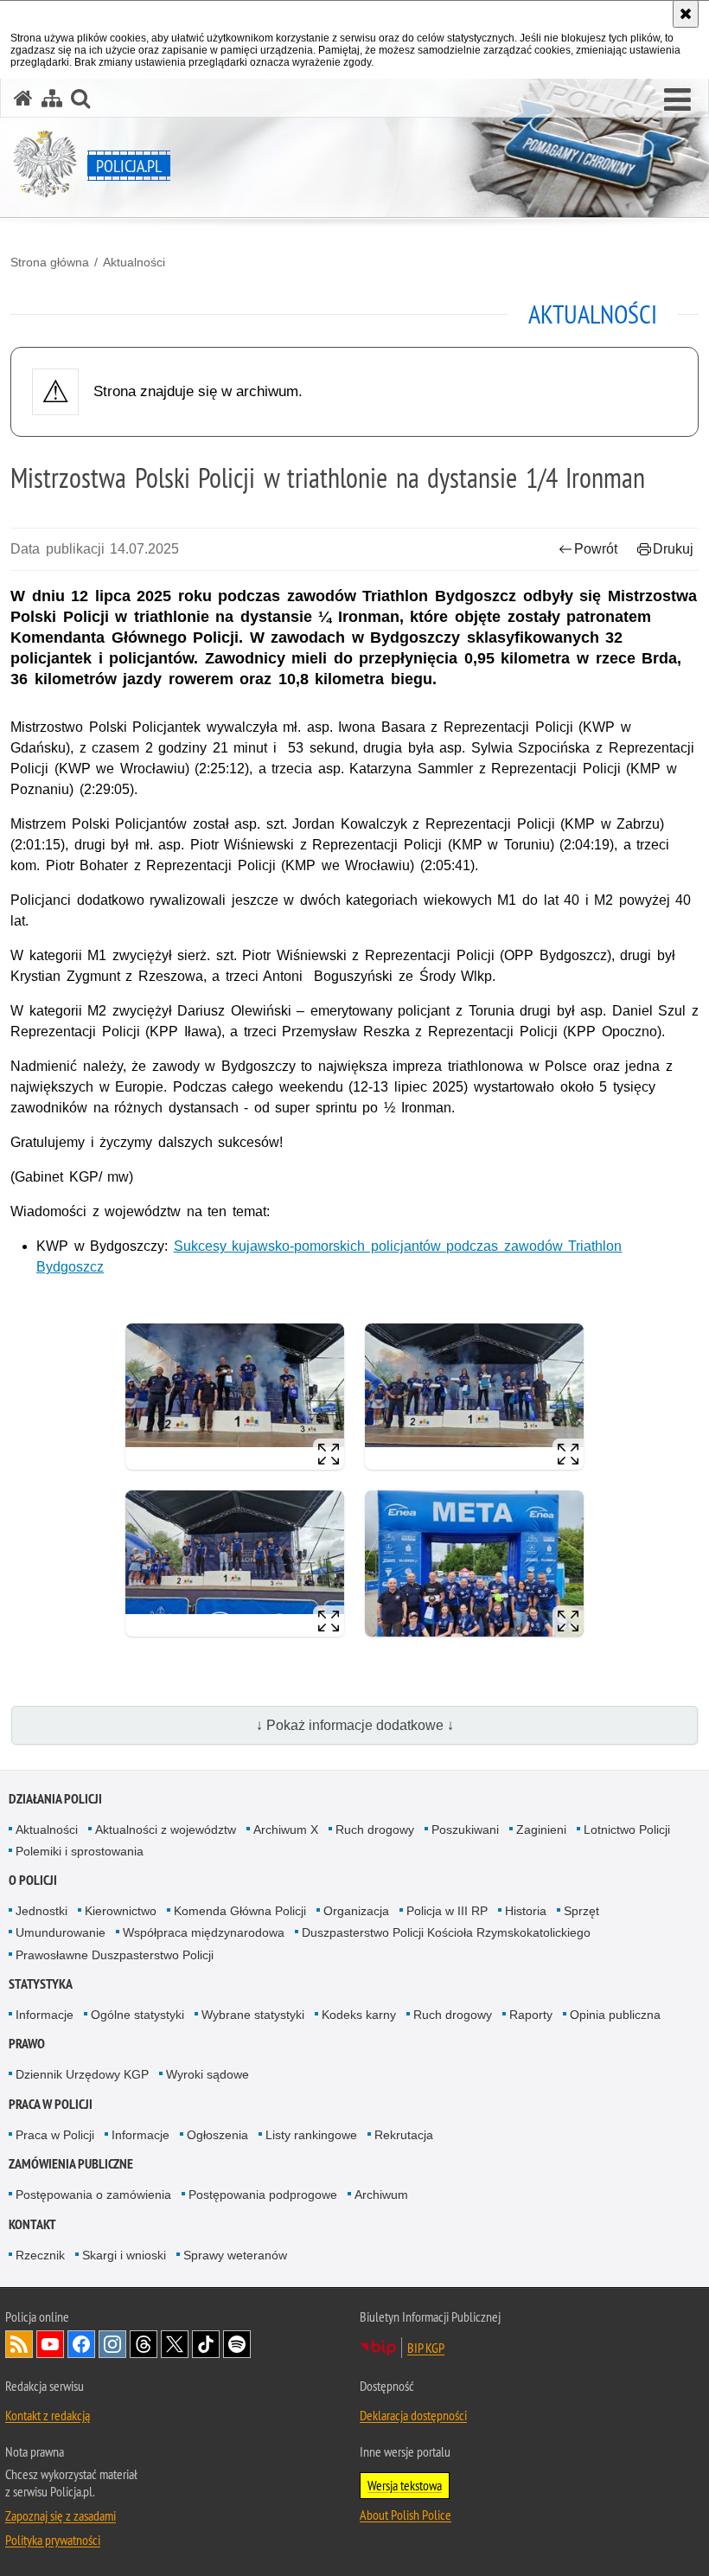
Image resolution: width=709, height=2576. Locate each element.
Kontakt (32, 2224)
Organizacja (356, 1911)
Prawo (27, 2044)
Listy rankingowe (311, 2135)
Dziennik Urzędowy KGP (82, 2074)
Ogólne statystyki (137, 2015)
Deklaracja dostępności (413, 2415)
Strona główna (50, 262)
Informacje (45, 2015)
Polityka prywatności (53, 2540)
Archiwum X (286, 1829)
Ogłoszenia (217, 2135)
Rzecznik (40, 2255)
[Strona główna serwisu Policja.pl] (23, 98)
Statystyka (41, 1984)
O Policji (33, 1880)
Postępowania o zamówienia (93, 2195)
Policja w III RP (447, 1911)
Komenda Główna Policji (240, 1911)
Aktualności (134, 262)
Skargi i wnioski (124, 2255)
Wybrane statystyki (253, 2015)
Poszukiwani (465, 1829)
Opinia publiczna (615, 2015)
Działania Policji (55, 1799)
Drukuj (673, 549)
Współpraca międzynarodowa (204, 1932)
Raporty (531, 2015)
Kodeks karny (359, 2015)
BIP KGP (426, 2348)
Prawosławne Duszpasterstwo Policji (115, 1955)
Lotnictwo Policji (627, 1829)
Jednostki (42, 1911)
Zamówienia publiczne (71, 2164)
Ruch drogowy (375, 1829)
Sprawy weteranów (235, 2255)
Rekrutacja (404, 2135)
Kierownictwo (121, 1911)
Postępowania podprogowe (263, 2195)
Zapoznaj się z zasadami (61, 2515)
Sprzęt (581, 1911)
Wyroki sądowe (208, 2074)
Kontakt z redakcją (48, 2415)
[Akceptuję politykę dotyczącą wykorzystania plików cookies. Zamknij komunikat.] (686, 14)
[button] (677, 100)
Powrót (596, 549)
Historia (526, 1911)
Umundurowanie (61, 1932)
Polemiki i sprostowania (80, 1851)
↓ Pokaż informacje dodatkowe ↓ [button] (355, 1725)
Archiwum (381, 2195)
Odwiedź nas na (50, 2344)
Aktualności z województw (166, 1829)
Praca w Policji (51, 2104)
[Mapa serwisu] (52, 98)
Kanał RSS (19, 2344)
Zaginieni (541, 1829)
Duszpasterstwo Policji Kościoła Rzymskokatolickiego (446, 1932)
